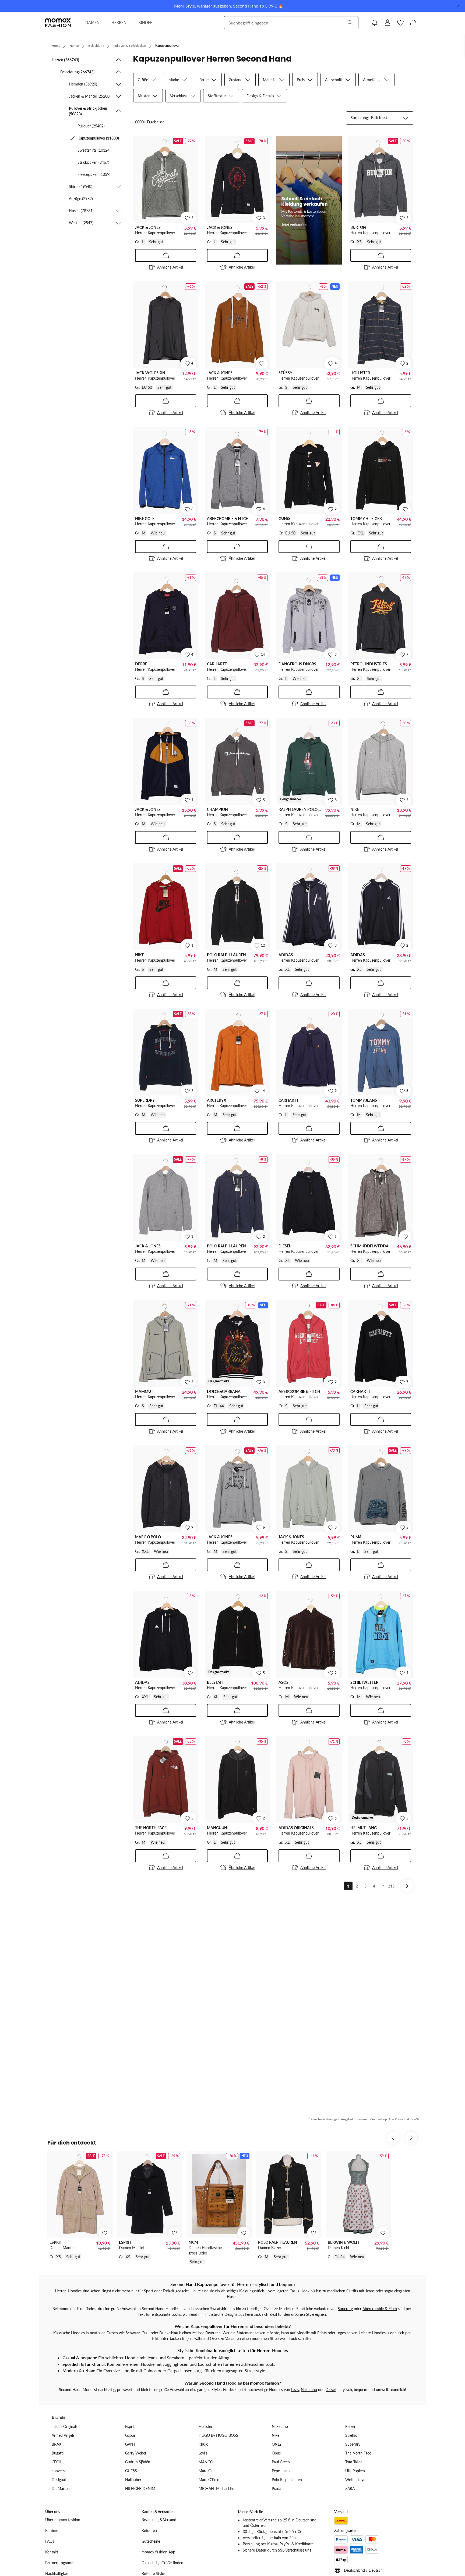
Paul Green (281, 2462)
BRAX (57, 2444)
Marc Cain (207, 2471)
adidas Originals (65, 2426)
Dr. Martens (61, 2488)
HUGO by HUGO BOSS (218, 2435)
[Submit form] (350, 23)
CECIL (57, 2462)
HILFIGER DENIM (140, 2488)
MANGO (206, 2462)
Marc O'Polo (209, 2480)
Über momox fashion (63, 2520)
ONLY (277, 2444)
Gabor (130, 2435)
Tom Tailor (354, 2462)
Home (56, 46)
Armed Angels (63, 2435)
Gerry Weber (136, 2453)
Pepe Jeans (281, 2471)
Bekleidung (96, 46)
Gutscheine (151, 2541)
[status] (149, 122)
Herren (74, 46)
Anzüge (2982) (81, 199)
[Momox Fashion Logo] (58, 23)
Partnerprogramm (60, 2563)
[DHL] (341, 2521)
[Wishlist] (400, 23)
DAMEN (92, 22)
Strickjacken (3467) (93, 162)
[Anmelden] (387, 23)
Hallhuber (133, 2480)
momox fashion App (158, 2552)
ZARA (350, 2488)
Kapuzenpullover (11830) (98, 138)
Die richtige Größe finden (162, 2563)
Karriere (52, 2530)
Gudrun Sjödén (138, 2462)
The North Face (358, 2453)
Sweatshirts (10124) (94, 150)
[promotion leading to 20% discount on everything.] (309, 200)
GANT (130, 2444)
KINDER (145, 22)
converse (59, 2471)
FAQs (50, 2541)
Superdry (345, 2309)
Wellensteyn (355, 2480)
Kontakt (52, 2552)
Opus (276, 2453)
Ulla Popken (355, 2471)
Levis (295, 2390)
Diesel (331, 2390)
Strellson (352, 2435)
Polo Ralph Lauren (287, 2480)
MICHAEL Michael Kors (218, 2488)
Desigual (59, 2480)
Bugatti (58, 2453)
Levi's (203, 2453)
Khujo (203, 2444)
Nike (276, 2435)
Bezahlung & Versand (159, 2520)
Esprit (130, 2426)
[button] (87, 60)
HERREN (119, 22)
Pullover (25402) (91, 126)
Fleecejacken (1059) (94, 174)
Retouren (149, 2530)
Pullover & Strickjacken (130, 46)
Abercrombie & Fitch (380, 2309)
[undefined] (262, 363)
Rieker (350, 2426)
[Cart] (413, 23)
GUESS (131, 2471)
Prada (276, 2488)
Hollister (205, 2426)
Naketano (309, 2390)
